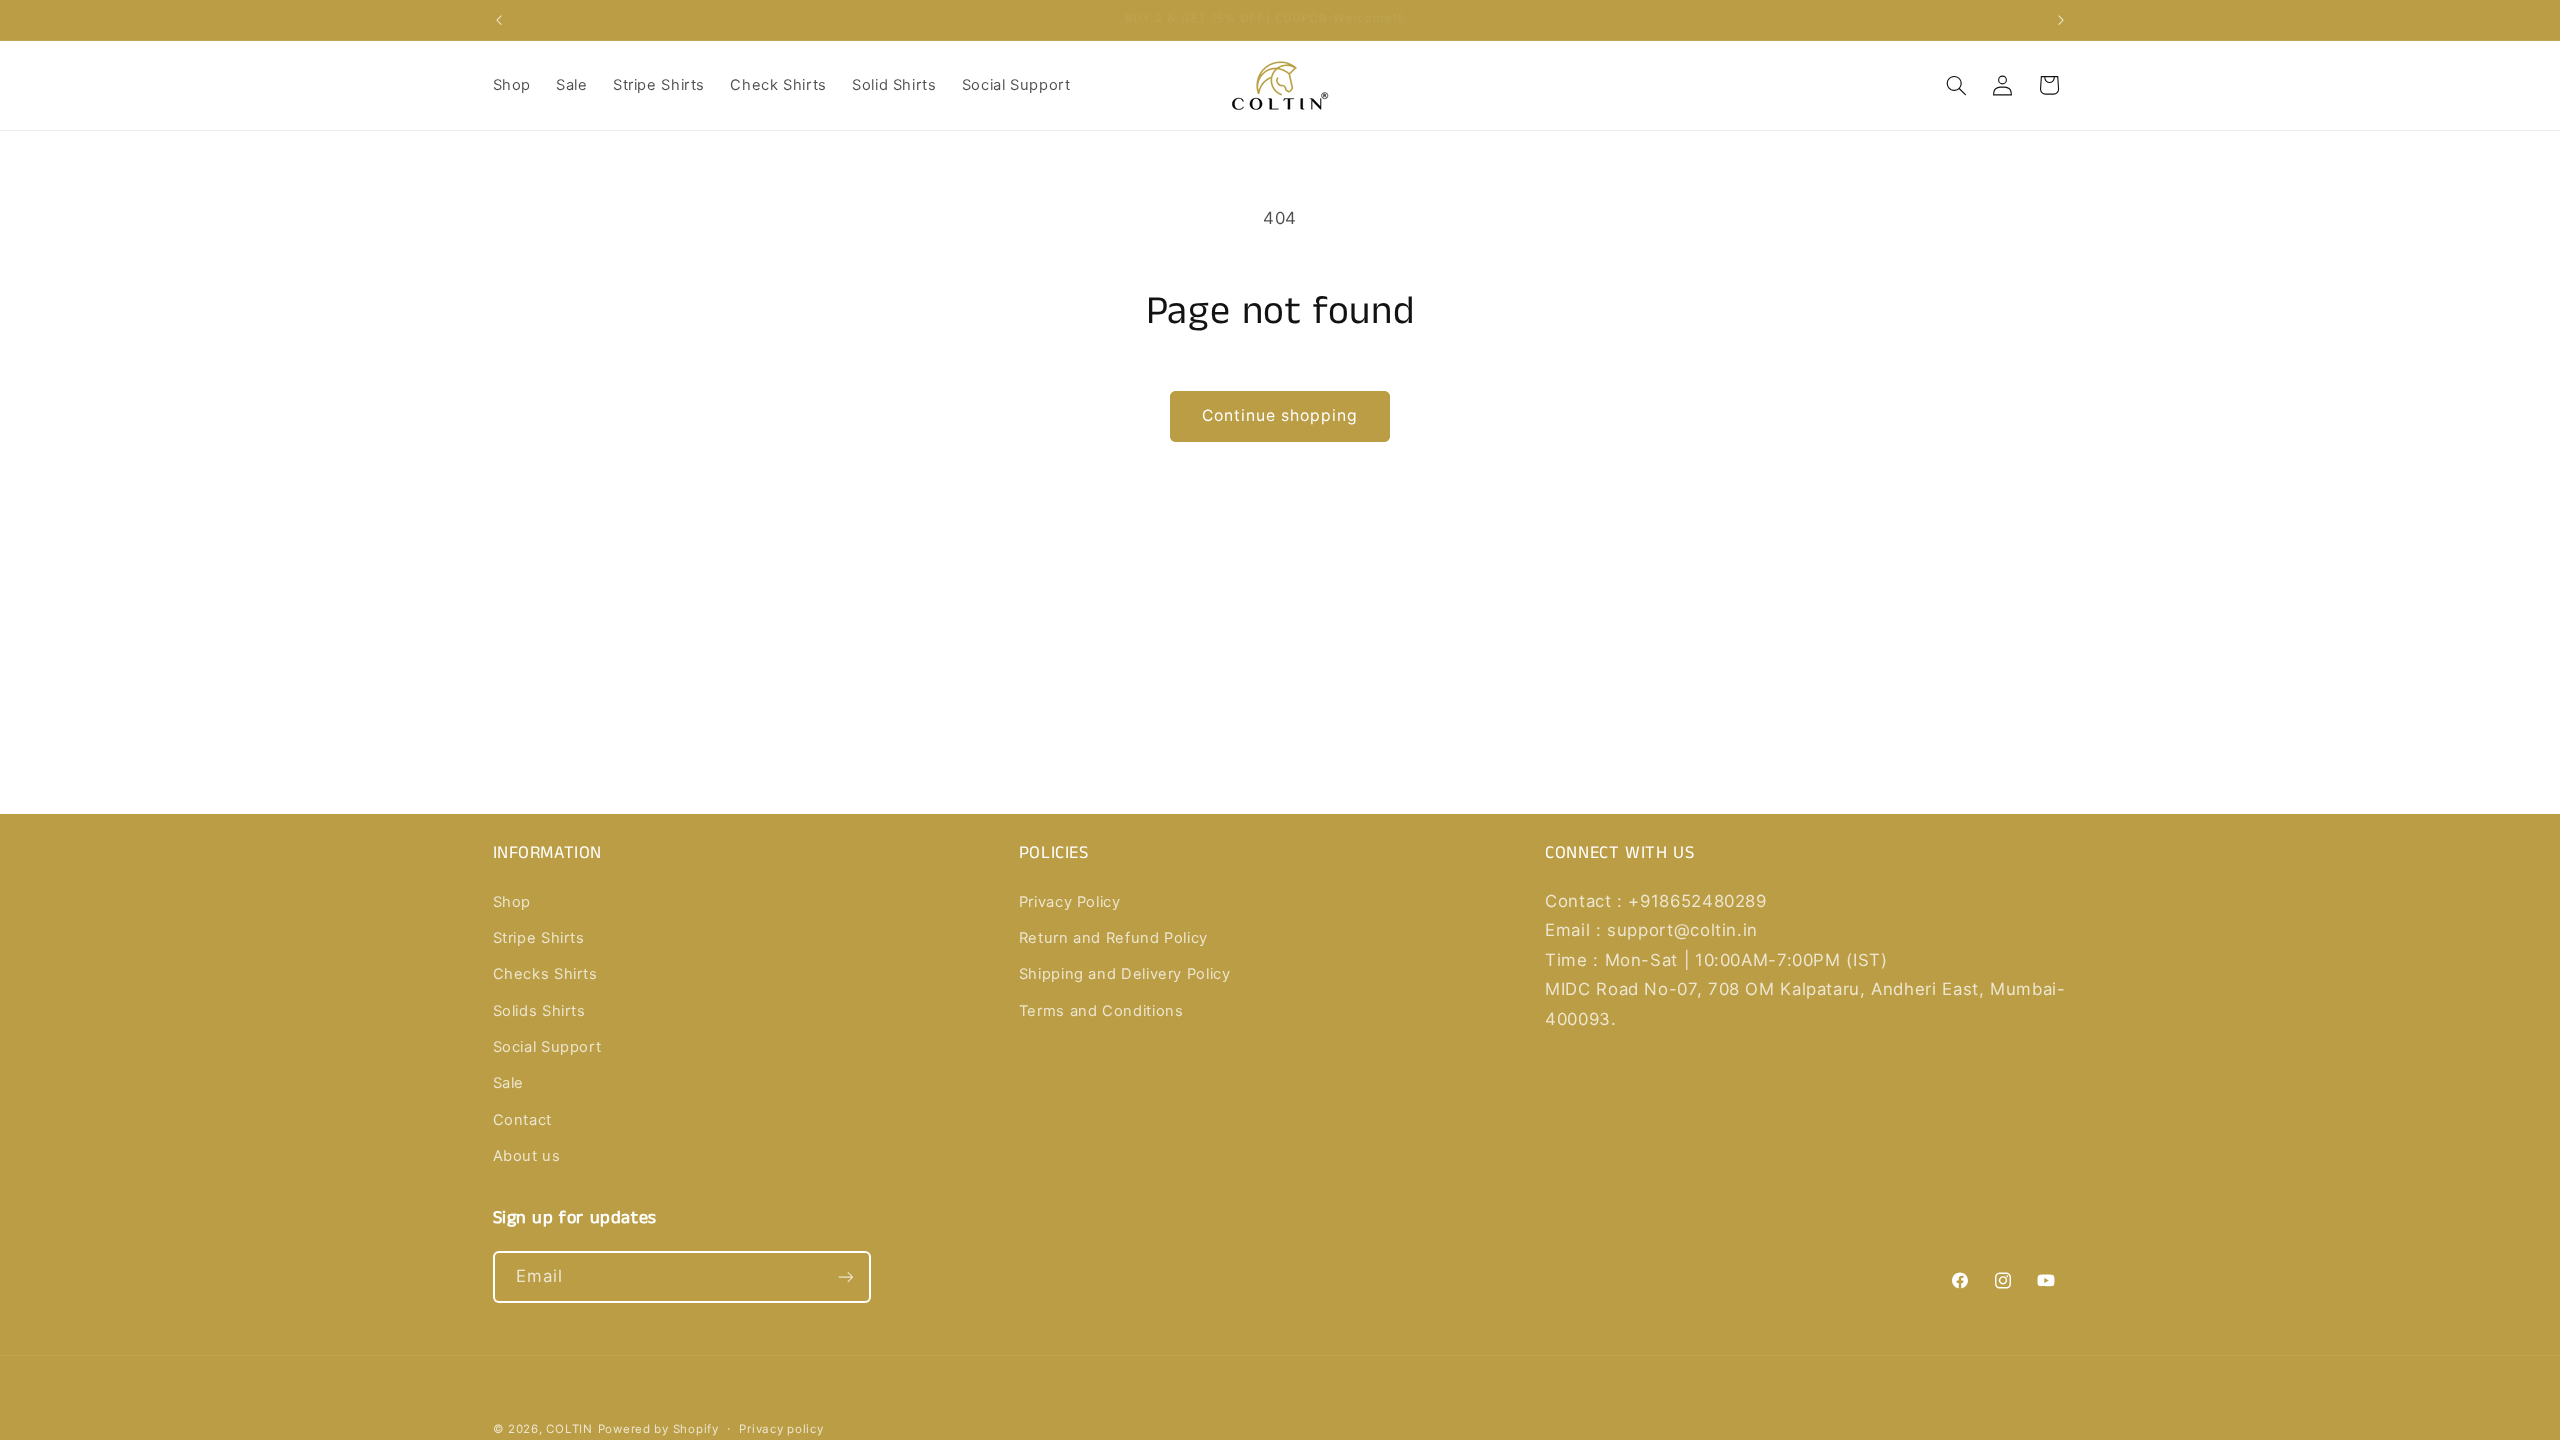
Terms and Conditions (1101, 1011)
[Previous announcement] (499, 20)
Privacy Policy (1070, 902)
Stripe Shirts (539, 938)
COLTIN (569, 1429)
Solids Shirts (539, 1011)
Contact (522, 1120)
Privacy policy (781, 1429)
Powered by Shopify (658, 1429)
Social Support (547, 1047)
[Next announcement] (2061, 20)
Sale (509, 1083)
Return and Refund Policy (1113, 938)
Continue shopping (1280, 415)
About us (527, 1156)
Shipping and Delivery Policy (1125, 974)
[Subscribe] (845, 1276)
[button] (1956, 85)
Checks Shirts (545, 974)
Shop (512, 902)
